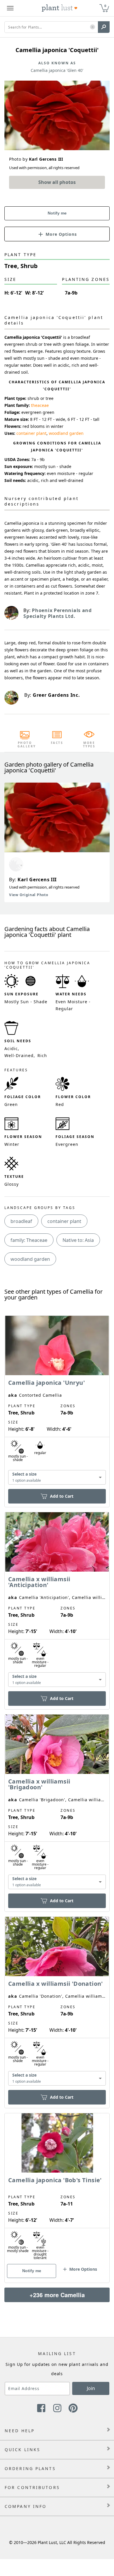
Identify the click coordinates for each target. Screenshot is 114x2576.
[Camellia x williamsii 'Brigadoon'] (57, 1803)
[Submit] (104, 27)
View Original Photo (28, 895)
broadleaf (21, 1221)
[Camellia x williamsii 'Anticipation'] (57, 1601)
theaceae (40, 405)
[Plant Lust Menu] (10, 8)
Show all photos (57, 182)
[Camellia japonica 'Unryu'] (57, 1401)
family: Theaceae (29, 1240)
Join (91, 2388)
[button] (93, 27)
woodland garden (66, 433)
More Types (89, 744)
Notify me (57, 213)
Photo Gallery (25, 744)
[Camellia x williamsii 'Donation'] (57, 2002)
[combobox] (57, 1477)
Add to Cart (62, 1496)
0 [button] (105, 6)
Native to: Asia (78, 1240)
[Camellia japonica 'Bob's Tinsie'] (57, 2188)
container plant (31, 433)
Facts (57, 743)
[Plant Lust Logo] (60, 8)
